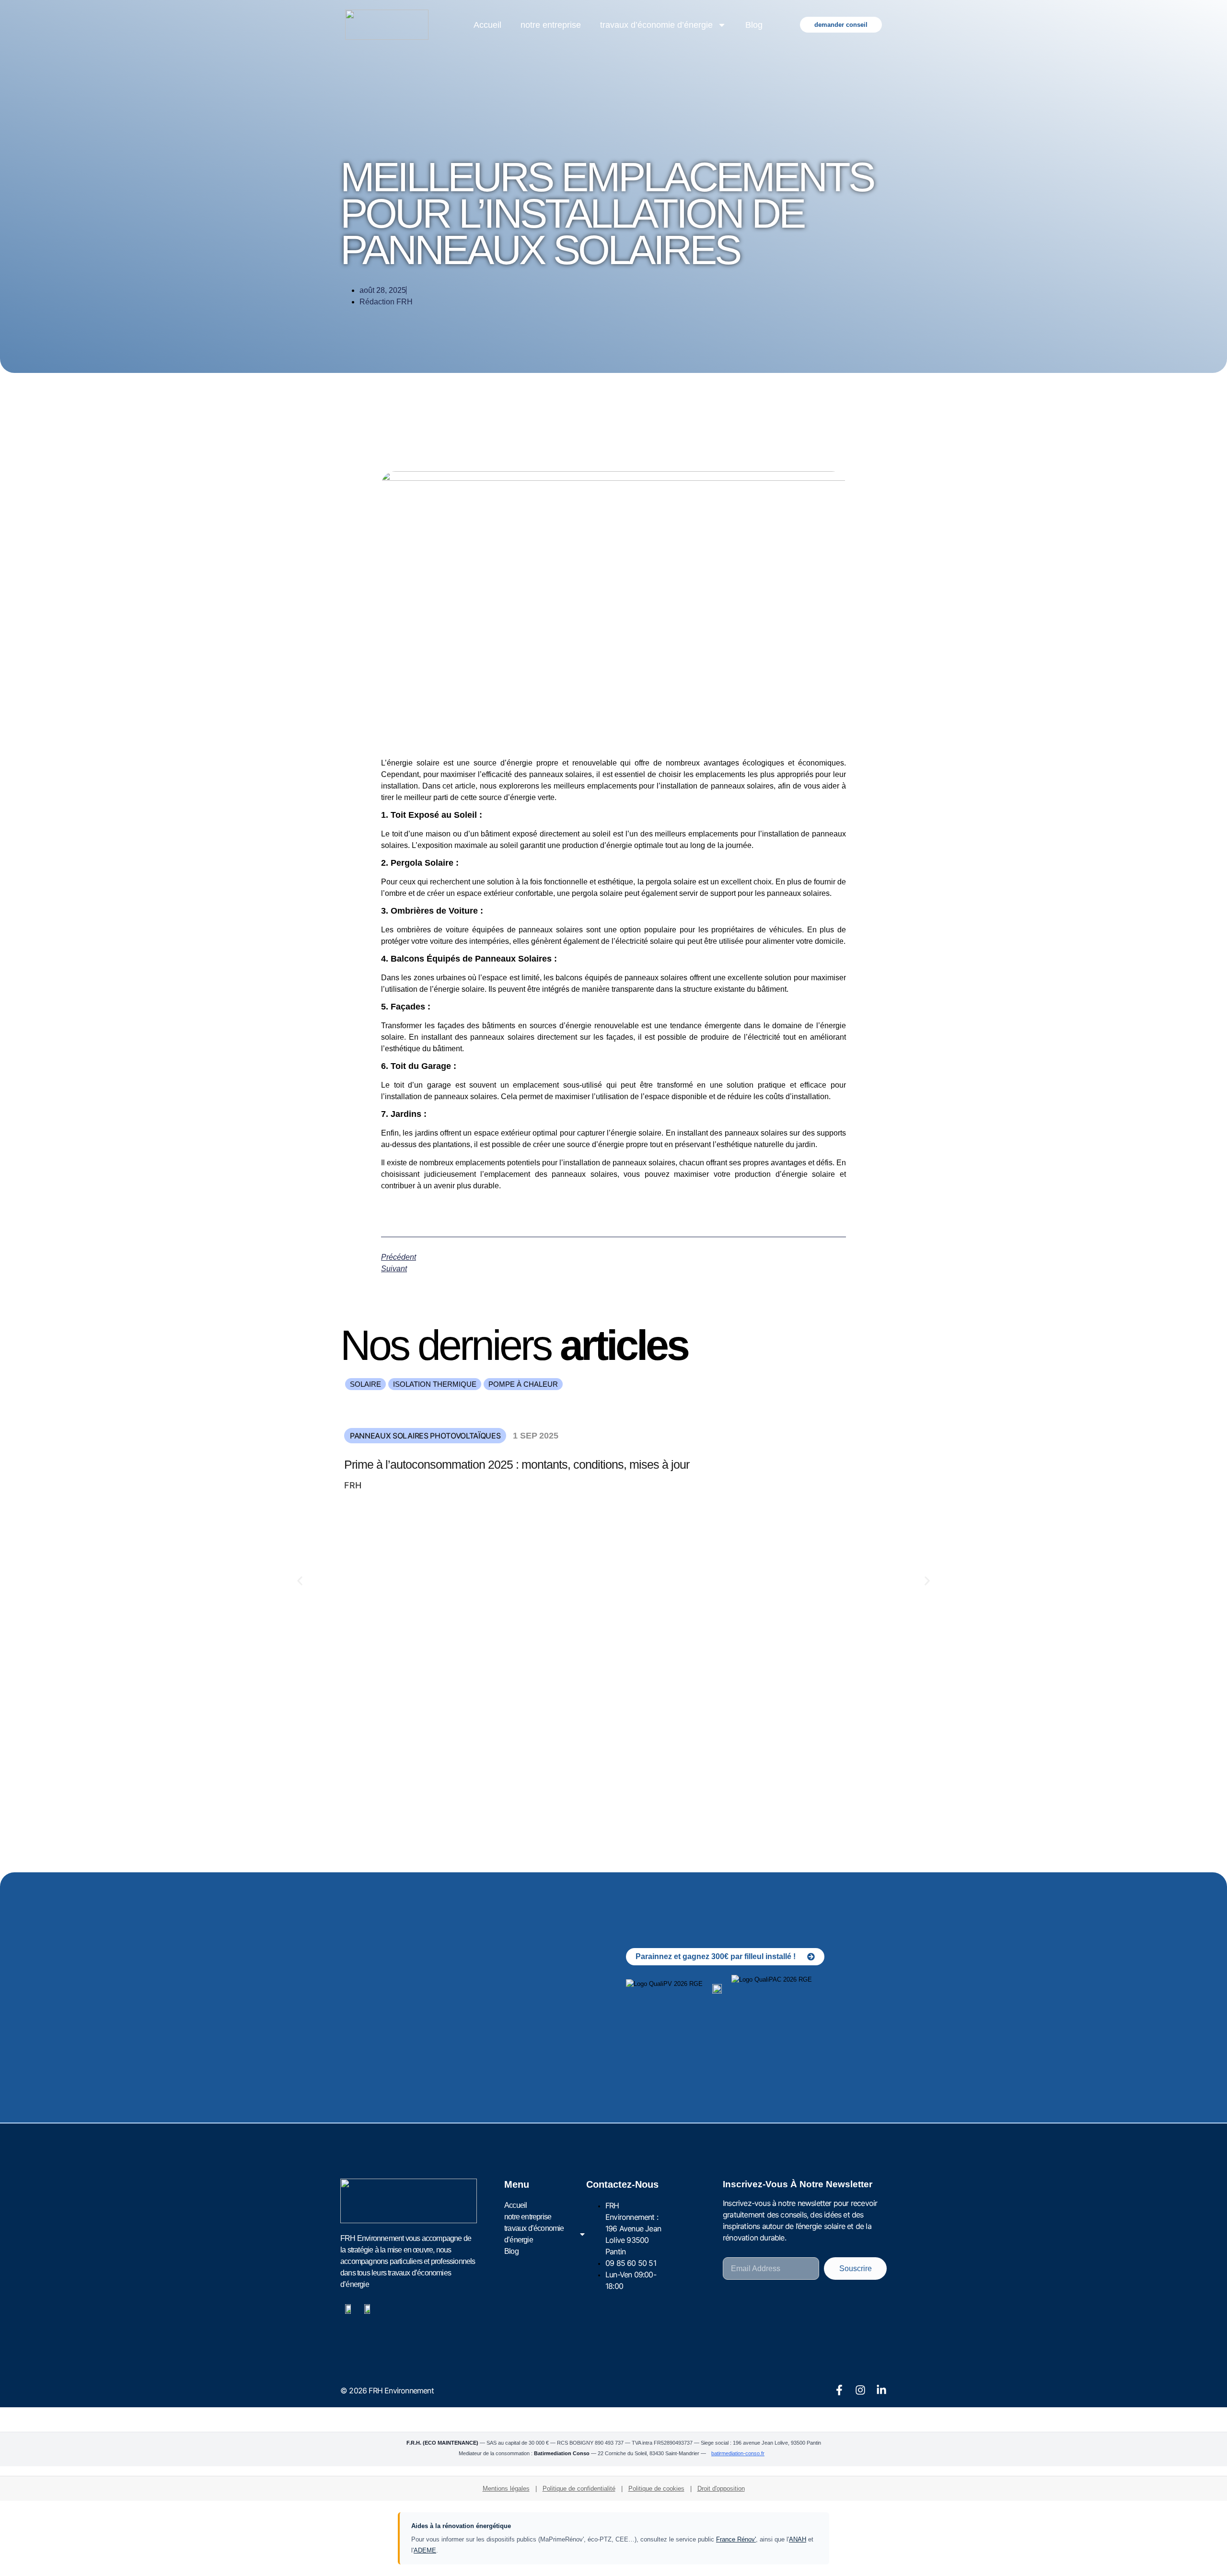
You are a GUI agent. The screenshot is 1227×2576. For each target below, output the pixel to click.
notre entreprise (551, 25)
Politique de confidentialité (579, 2489)
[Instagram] (860, 2390)
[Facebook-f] (839, 2390)
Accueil (487, 25)
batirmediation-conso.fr (738, 2453)
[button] (365, 1384)
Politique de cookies (656, 2489)
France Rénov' (736, 2539)
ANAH (798, 2539)
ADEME (425, 2550)
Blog (754, 25)
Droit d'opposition (721, 2489)
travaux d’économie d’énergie (656, 25)
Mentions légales (506, 2489)
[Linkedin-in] (881, 2390)
